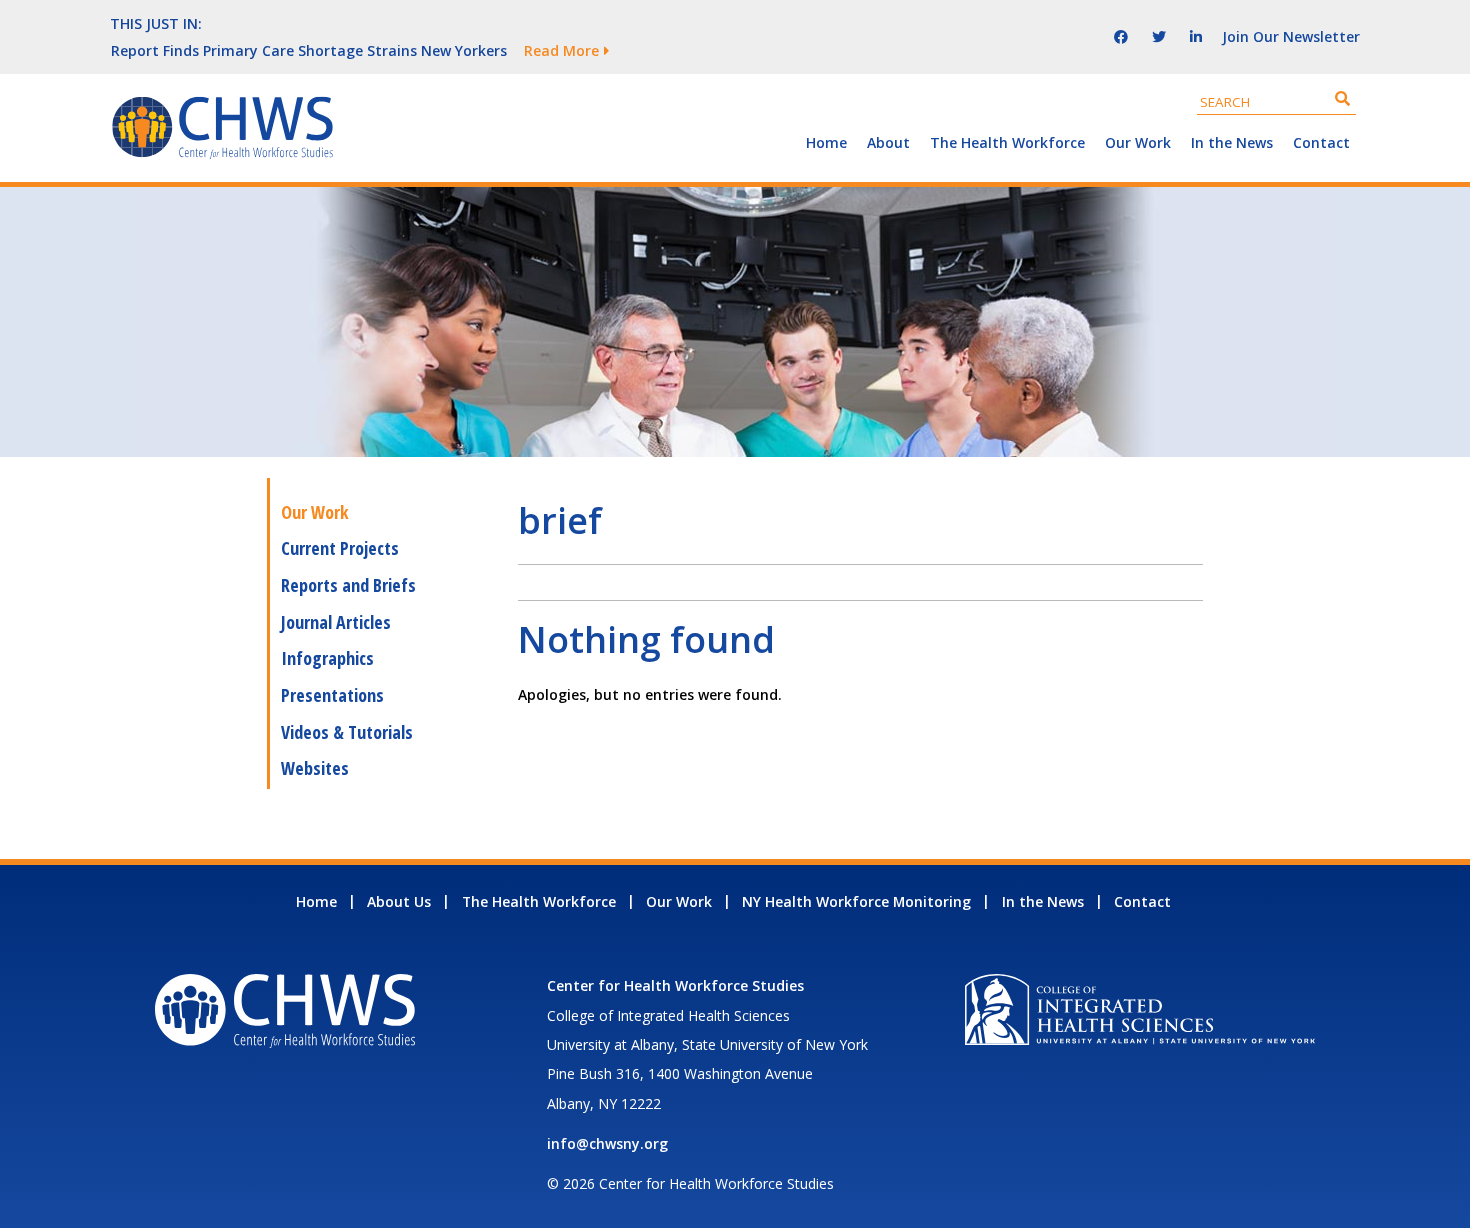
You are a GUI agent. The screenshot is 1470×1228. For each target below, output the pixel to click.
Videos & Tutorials (347, 732)
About (888, 142)
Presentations (332, 695)
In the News (1232, 142)
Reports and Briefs (348, 585)
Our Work (1138, 142)
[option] (560, 50)
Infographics (327, 658)
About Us (399, 901)
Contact (1321, 142)
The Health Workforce (1007, 142)
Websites (315, 768)
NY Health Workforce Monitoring (856, 901)
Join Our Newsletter (1291, 36)
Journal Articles (336, 622)
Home (826, 142)
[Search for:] (1276, 101)
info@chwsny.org (607, 1143)
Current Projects (340, 548)
